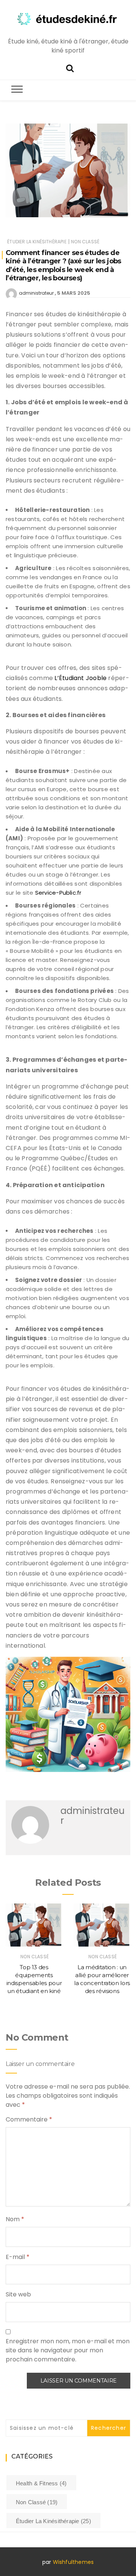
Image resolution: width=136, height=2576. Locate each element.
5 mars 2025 (74, 293)
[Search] (70, 67)
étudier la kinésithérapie (37, 242)
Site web (18, 2294)
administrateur (36, 293)
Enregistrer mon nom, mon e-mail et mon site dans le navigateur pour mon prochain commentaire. (68, 2350)
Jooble (96, 678)
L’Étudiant (68, 678)
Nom (15, 2219)
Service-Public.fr (57, 893)
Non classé (85, 242)
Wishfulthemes (73, 2562)
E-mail (18, 2257)
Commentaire (29, 2119)
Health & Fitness (41, 2483)
